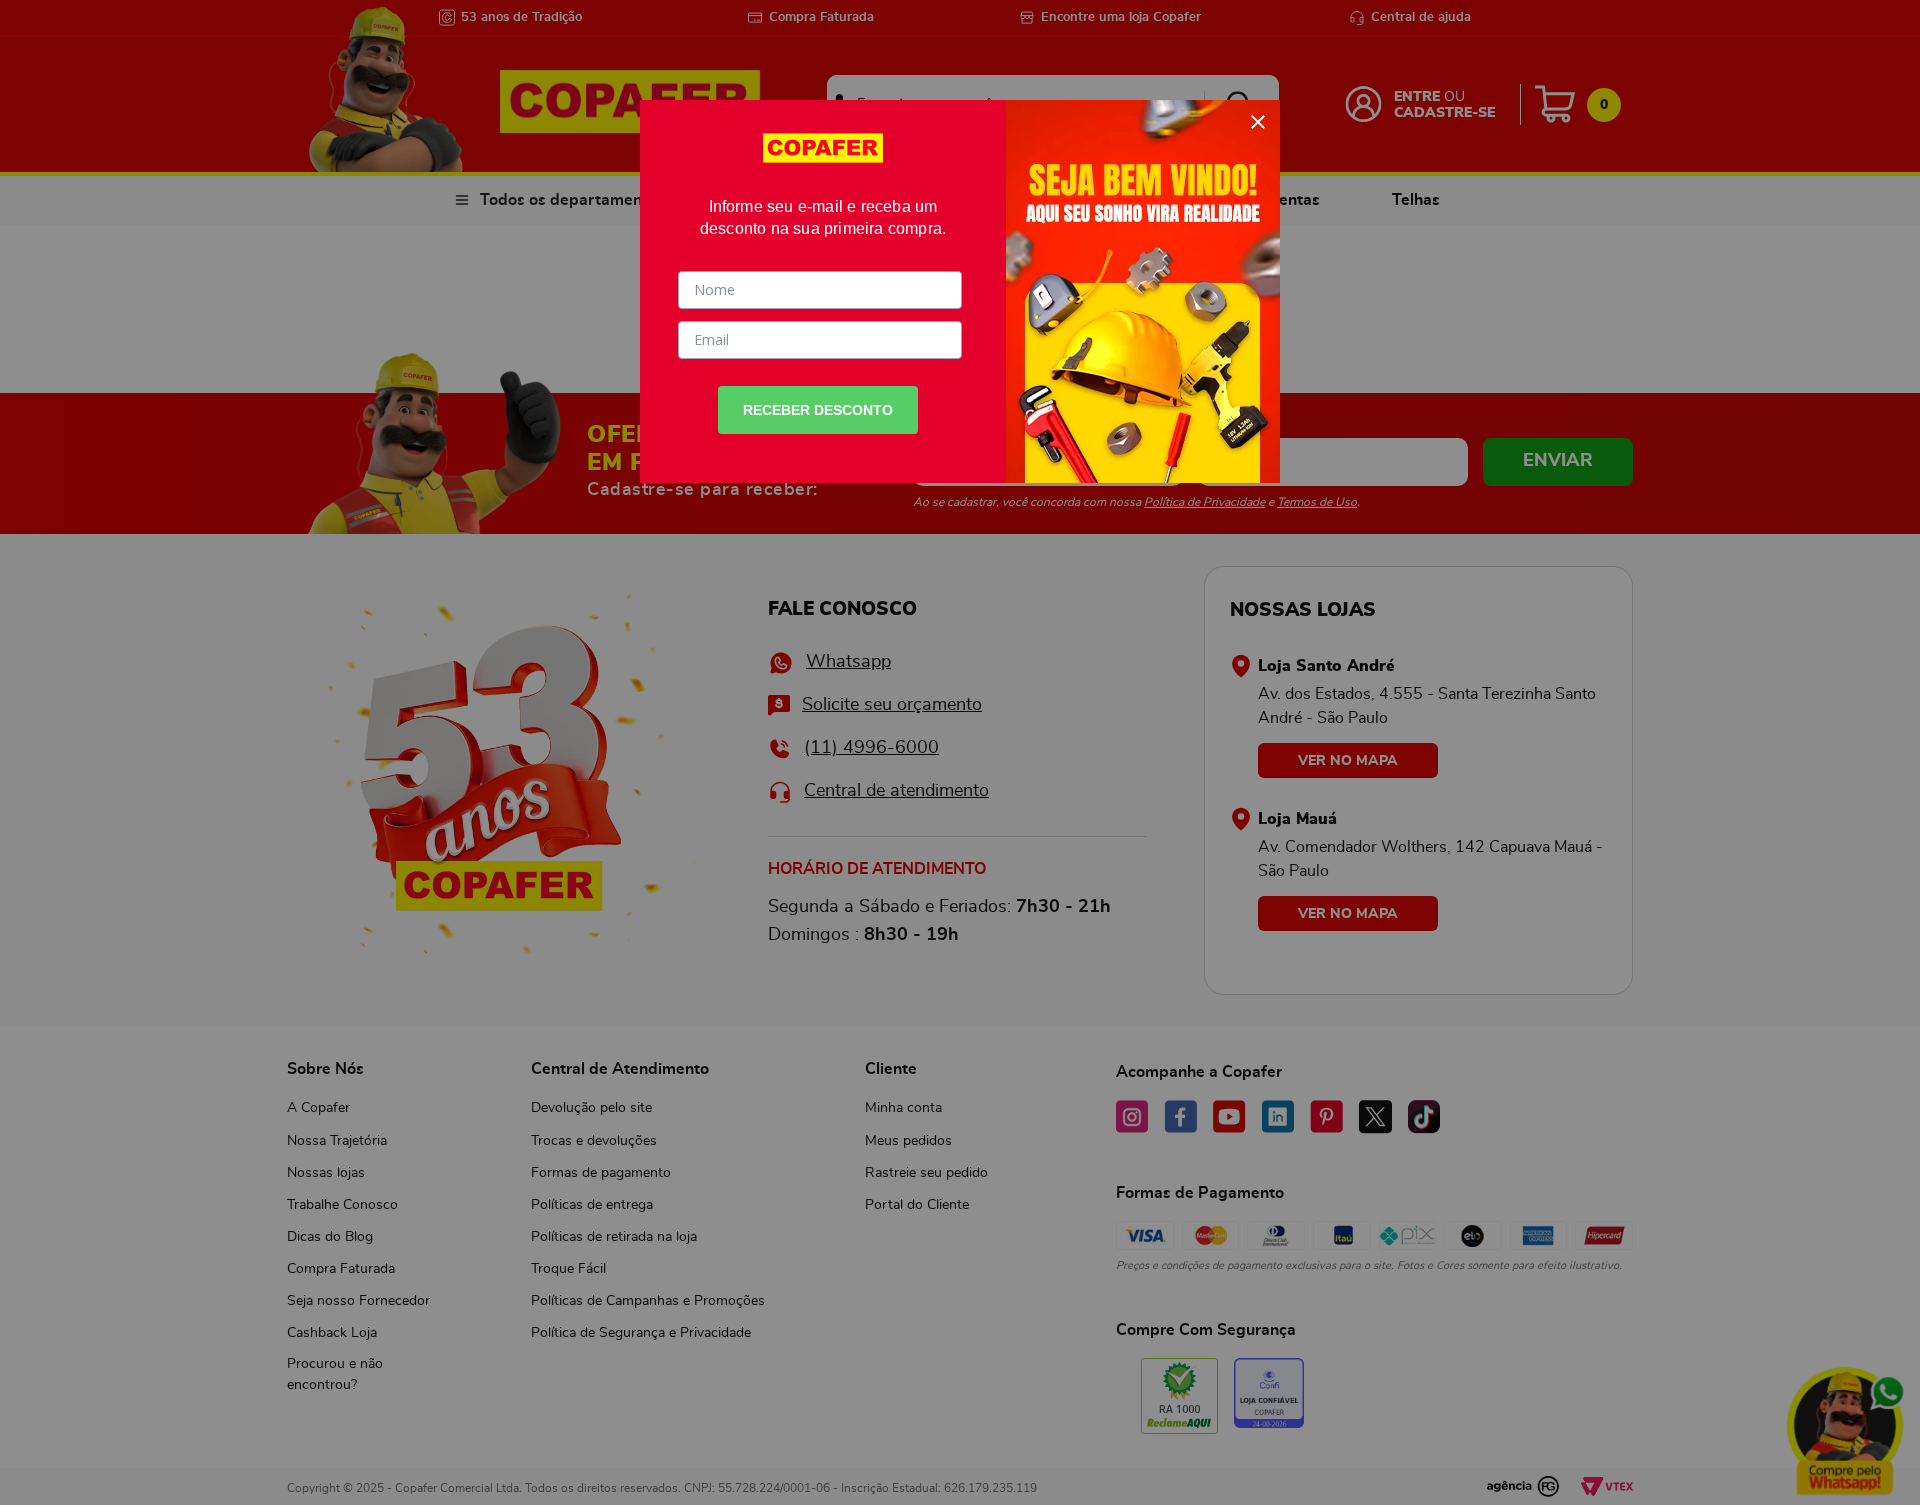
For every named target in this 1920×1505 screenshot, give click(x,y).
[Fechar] (1258, 122)
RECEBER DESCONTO (818, 410)
